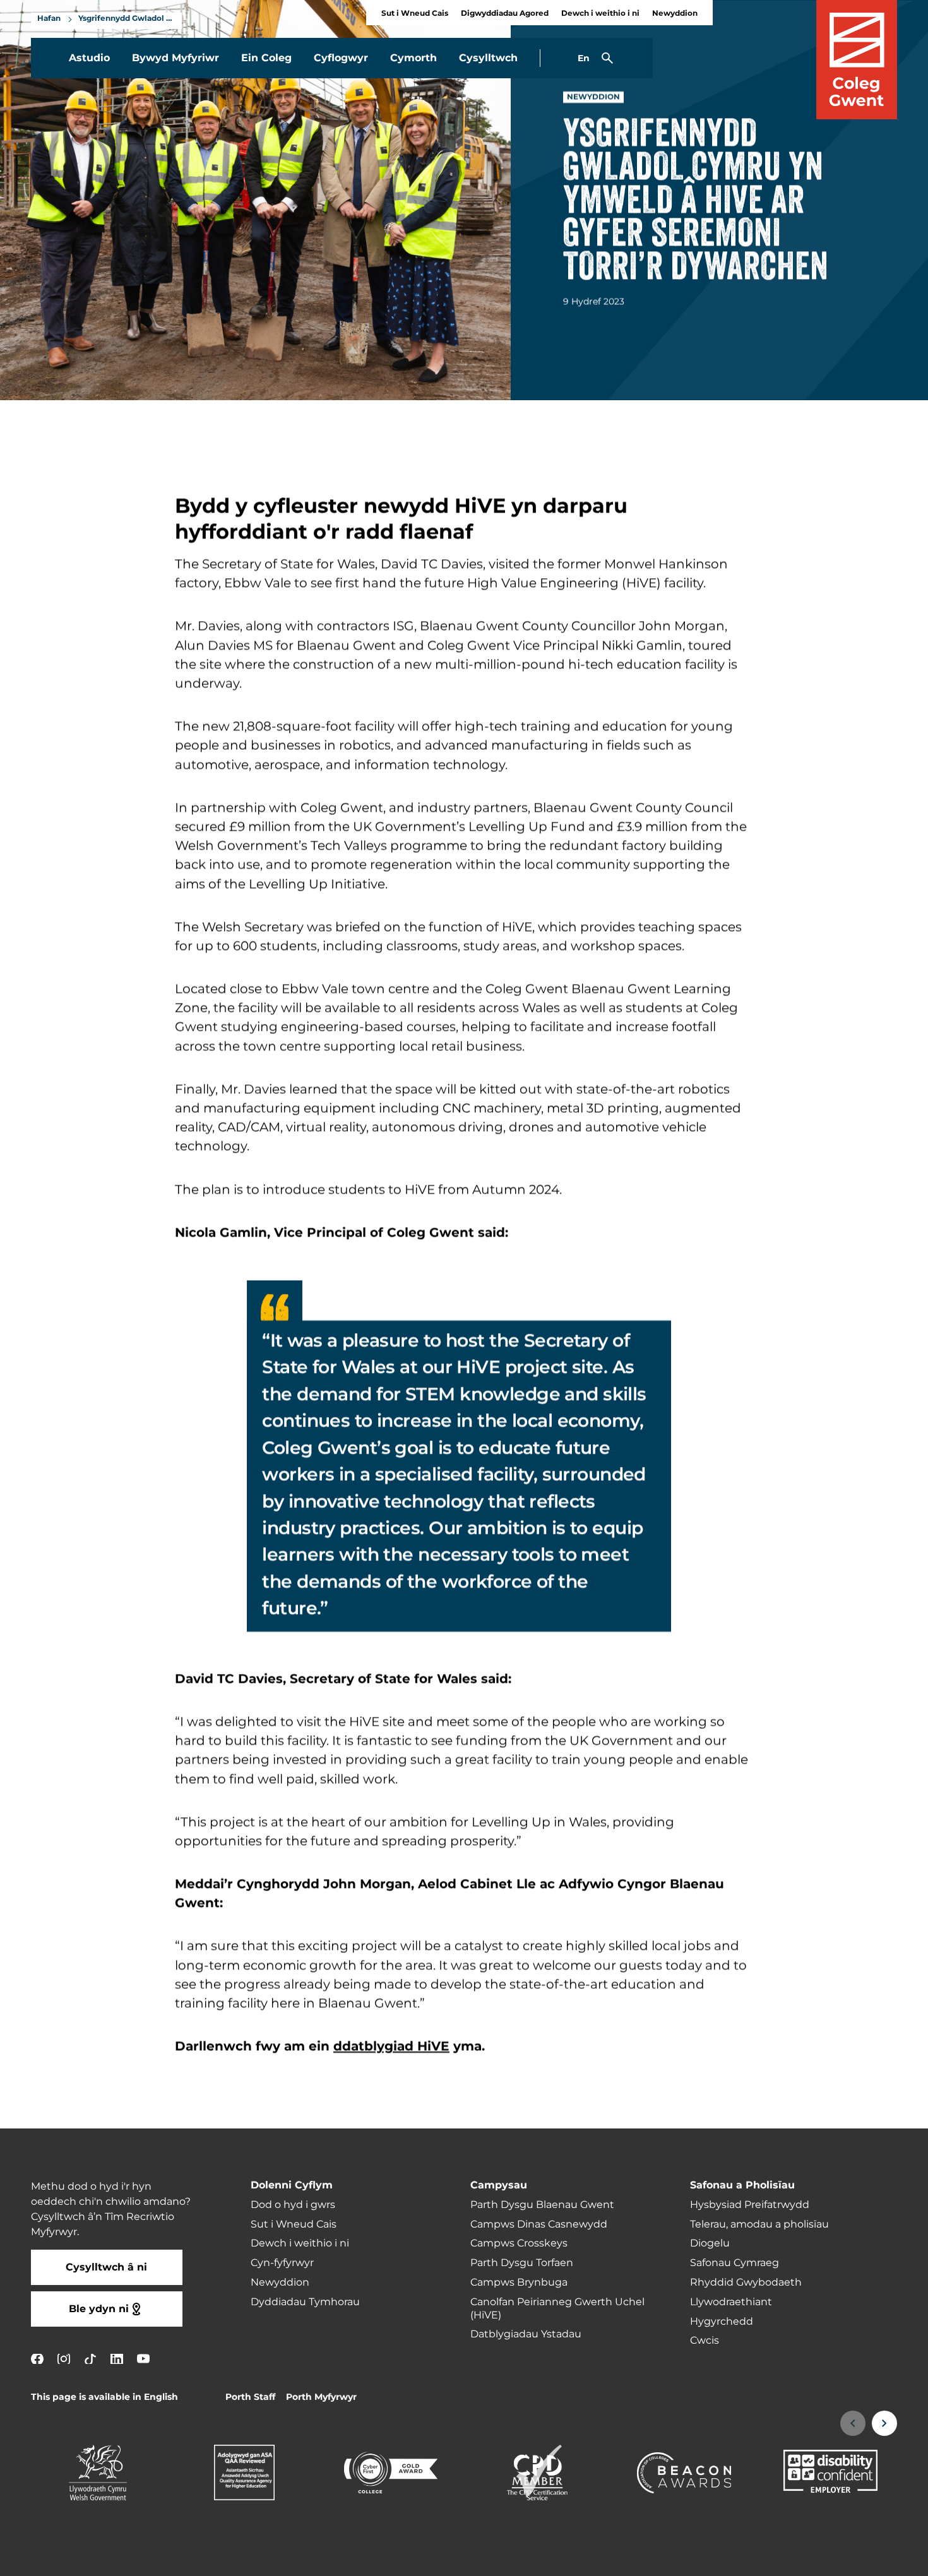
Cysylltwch (488, 58)
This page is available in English (104, 2397)
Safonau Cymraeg (735, 2263)
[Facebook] (37, 2359)
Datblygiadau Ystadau (526, 2334)
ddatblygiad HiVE (391, 2046)
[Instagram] (64, 2359)
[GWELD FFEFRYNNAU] (841, 2558)
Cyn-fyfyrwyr (282, 2263)
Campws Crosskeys (519, 2243)
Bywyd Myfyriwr (175, 58)
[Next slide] (884, 2423)
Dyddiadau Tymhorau (305, 2302)
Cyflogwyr (341, 58)
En (584, 58)
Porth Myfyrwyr (321, 2397)
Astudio (89, 58)
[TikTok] (90, 2359)
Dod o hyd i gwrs (293, 2205)
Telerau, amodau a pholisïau (759, 2224)
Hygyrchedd (722, 2322)
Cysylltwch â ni (106, 2267)
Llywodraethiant (731, 2302)
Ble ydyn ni (99, 2309)
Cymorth (413, 58)
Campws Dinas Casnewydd (539, 2224)
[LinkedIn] (117, 2359)
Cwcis (705, 2341)
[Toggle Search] (607, 58)
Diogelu (710, 2243)
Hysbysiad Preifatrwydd (750, 2205)
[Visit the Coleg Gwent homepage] (857, 60)
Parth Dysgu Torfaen (522, 2263)
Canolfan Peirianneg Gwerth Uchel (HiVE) (557, 2309)
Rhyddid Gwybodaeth (746, 2282)
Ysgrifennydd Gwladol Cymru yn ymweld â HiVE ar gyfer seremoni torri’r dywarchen (127, 19)
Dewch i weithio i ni (600, 14)
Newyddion (675, 14)
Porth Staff (250, 2397)
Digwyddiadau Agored (505, 14)
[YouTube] (143, 2359)
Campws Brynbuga (519, 2282)
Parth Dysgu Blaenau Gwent (542, 2205)
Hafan (49, 19)
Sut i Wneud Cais (415, 14)
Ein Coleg (266, 58)
